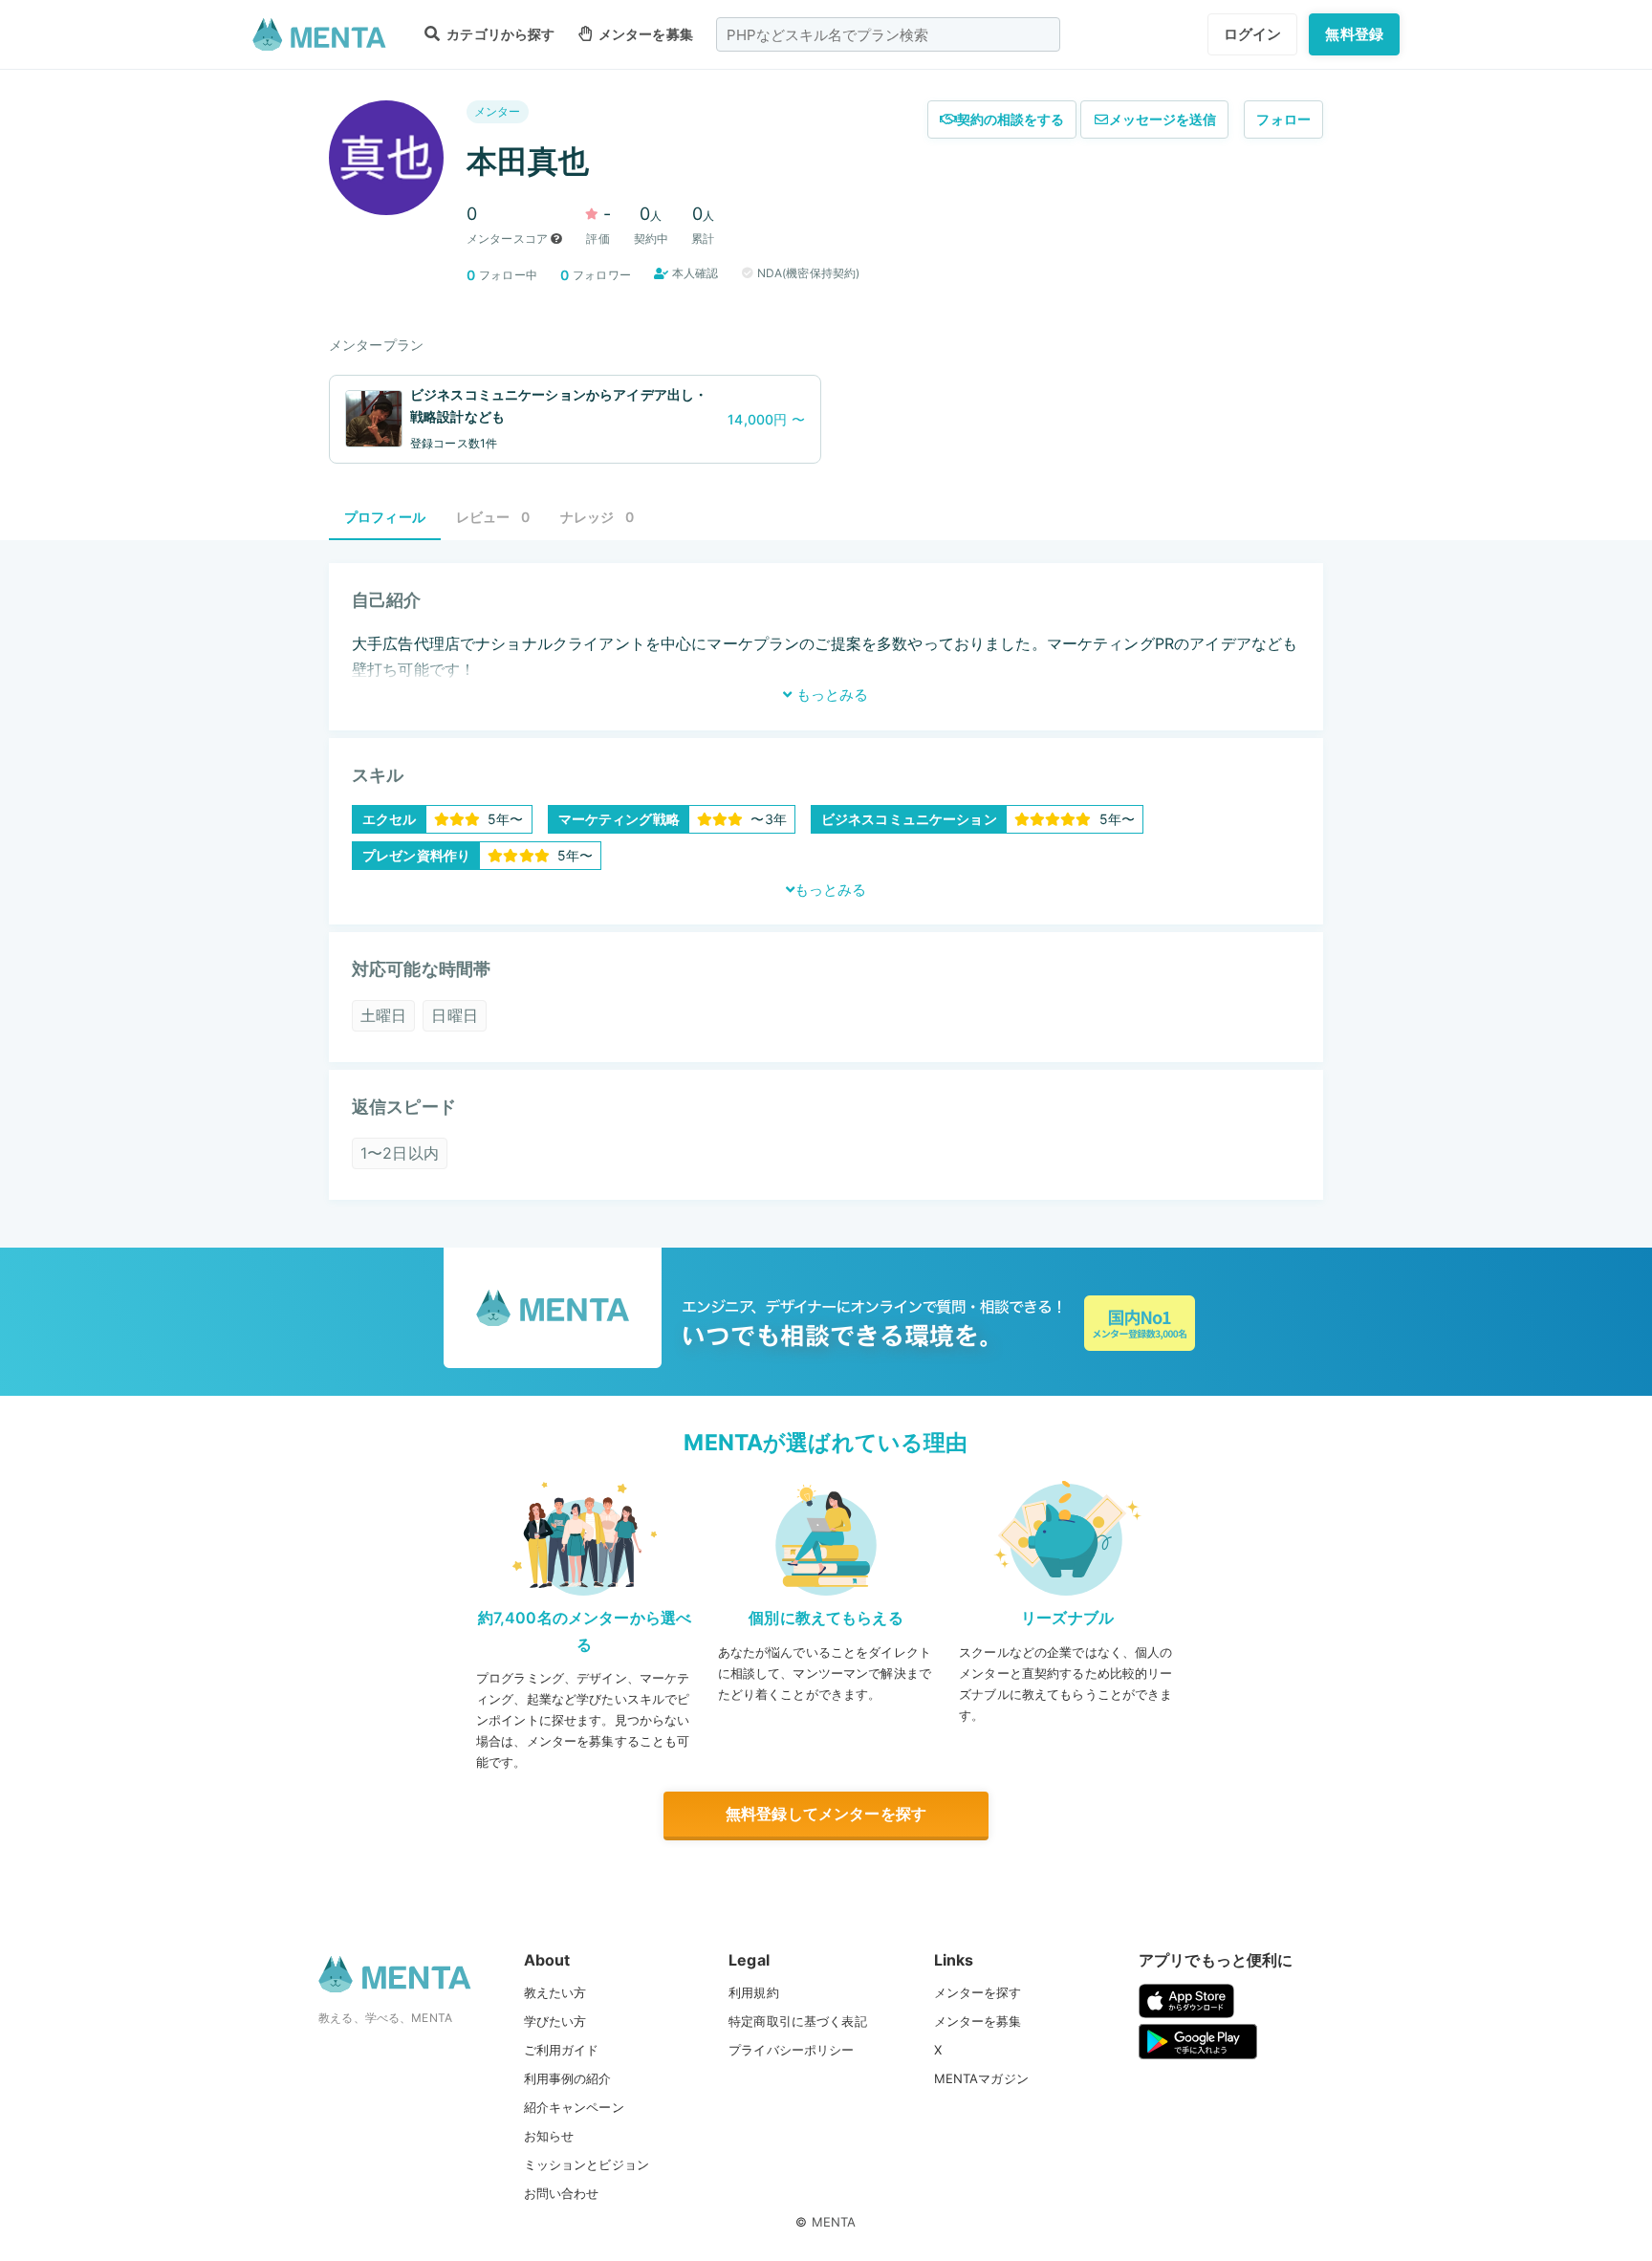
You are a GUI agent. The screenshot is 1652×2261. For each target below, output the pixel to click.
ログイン (1253, 34)
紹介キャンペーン (574, 2107)
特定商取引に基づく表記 (798, 2021)
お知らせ (549, 2136)
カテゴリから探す (499, 34)
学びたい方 (555, 2021)
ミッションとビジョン (587, 2164)
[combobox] (888, 34)
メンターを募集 (644, 34)
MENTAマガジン (981, 2078)
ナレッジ (597, 517)
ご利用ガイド (562, 2050)
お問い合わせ (562, 2193)
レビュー (493, 517)
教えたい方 (555, 1992)
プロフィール (385, 517)
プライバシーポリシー (792, 2050)
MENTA (834, 2222)
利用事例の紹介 (568, 2078)
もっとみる (830, 695)
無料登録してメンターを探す (826, 1814)
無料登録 (1354, 34)
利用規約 (754, 1992)
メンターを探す (978, 1992)
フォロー (1283, 119)
